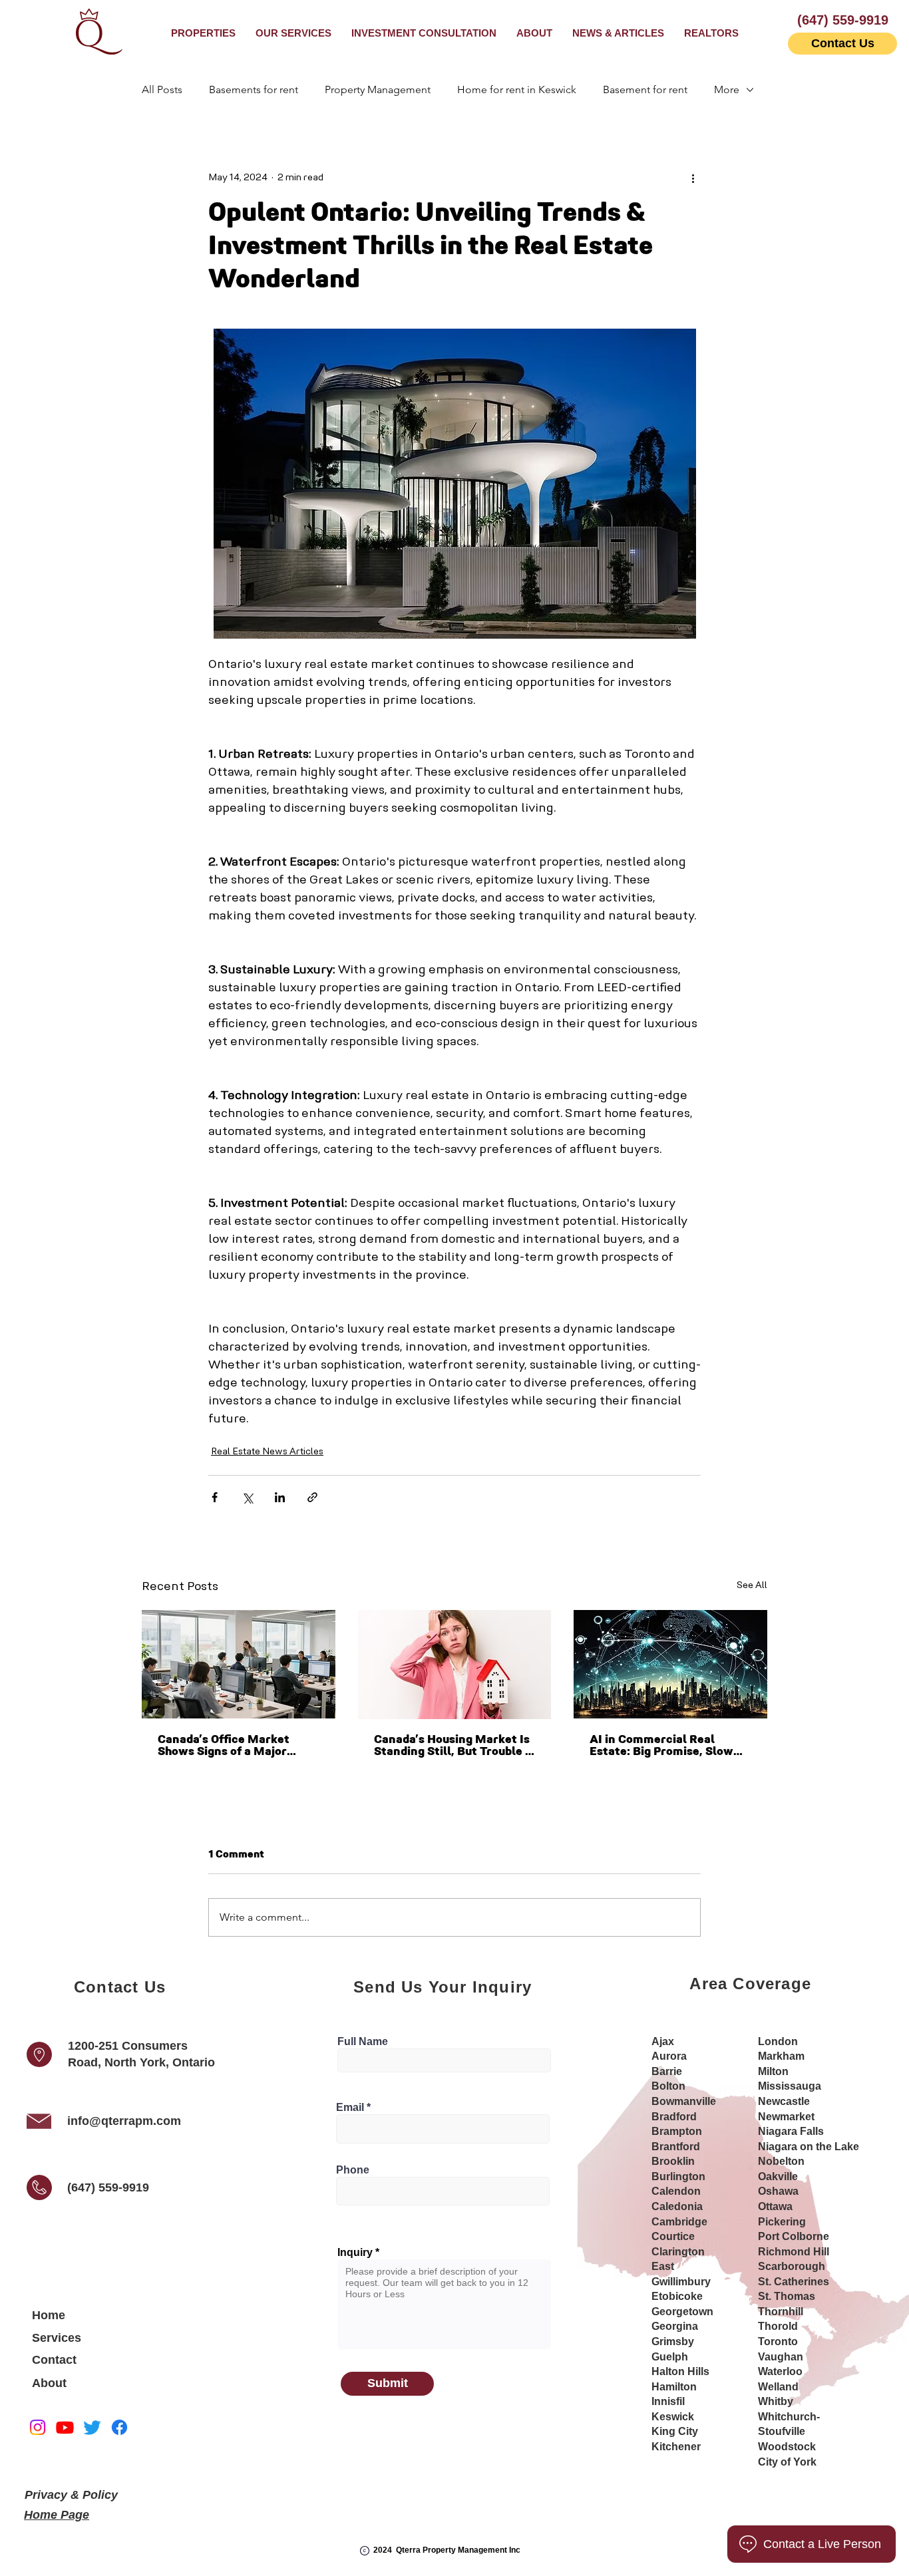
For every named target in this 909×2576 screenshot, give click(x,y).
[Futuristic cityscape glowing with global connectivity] (670, 1664)
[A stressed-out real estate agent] (455, 1665)
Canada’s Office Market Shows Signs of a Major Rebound (224, 1746)
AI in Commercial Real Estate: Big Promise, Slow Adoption (661, 1746)
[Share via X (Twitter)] (247, 1497)
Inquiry (355, 2253)
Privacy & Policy (71, 2495)
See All (752, 1586)
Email (350, 2108)
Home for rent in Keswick (517, 89)
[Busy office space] (239, 1664)
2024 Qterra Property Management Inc (447, 2550)
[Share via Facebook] (215, 1497)
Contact (54, 2360)
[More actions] (693, 178)
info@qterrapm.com (124, 2121)
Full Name (363, 2042)
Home (49, 2315)
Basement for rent (645, 89)
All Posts (162, 89)
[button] (293, 33)
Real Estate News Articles (267, 1452)
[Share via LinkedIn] (280, 1497)
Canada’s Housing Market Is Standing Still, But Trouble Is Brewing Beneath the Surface (454, 1746)
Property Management (378, 89)
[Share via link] (312, 1497)
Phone (353, 2170)
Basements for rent (254, 89)
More (727, 89)
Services (57, 2338)
